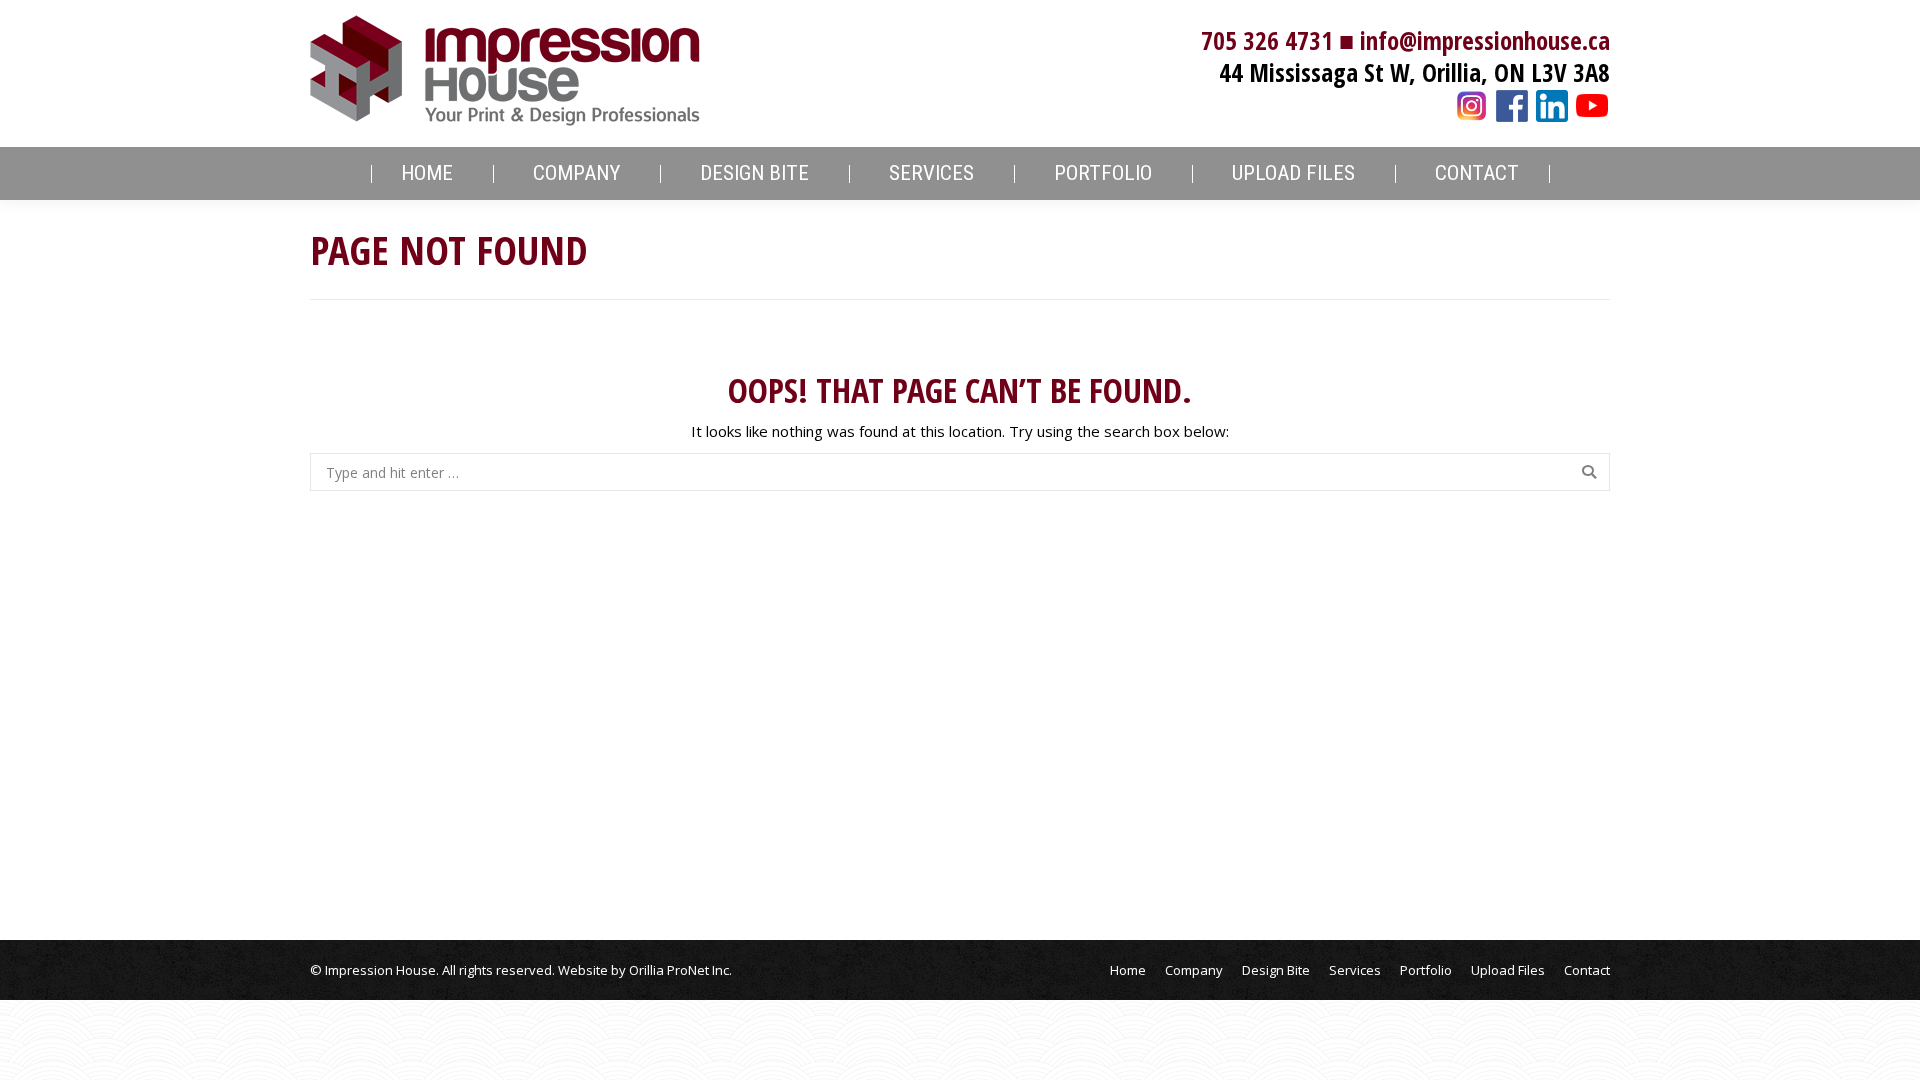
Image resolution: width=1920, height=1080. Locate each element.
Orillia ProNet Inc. (680, 970)
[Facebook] (1512, 103)
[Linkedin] (1552, 103)
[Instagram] (1472, 103)
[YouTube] (1592, 103)
